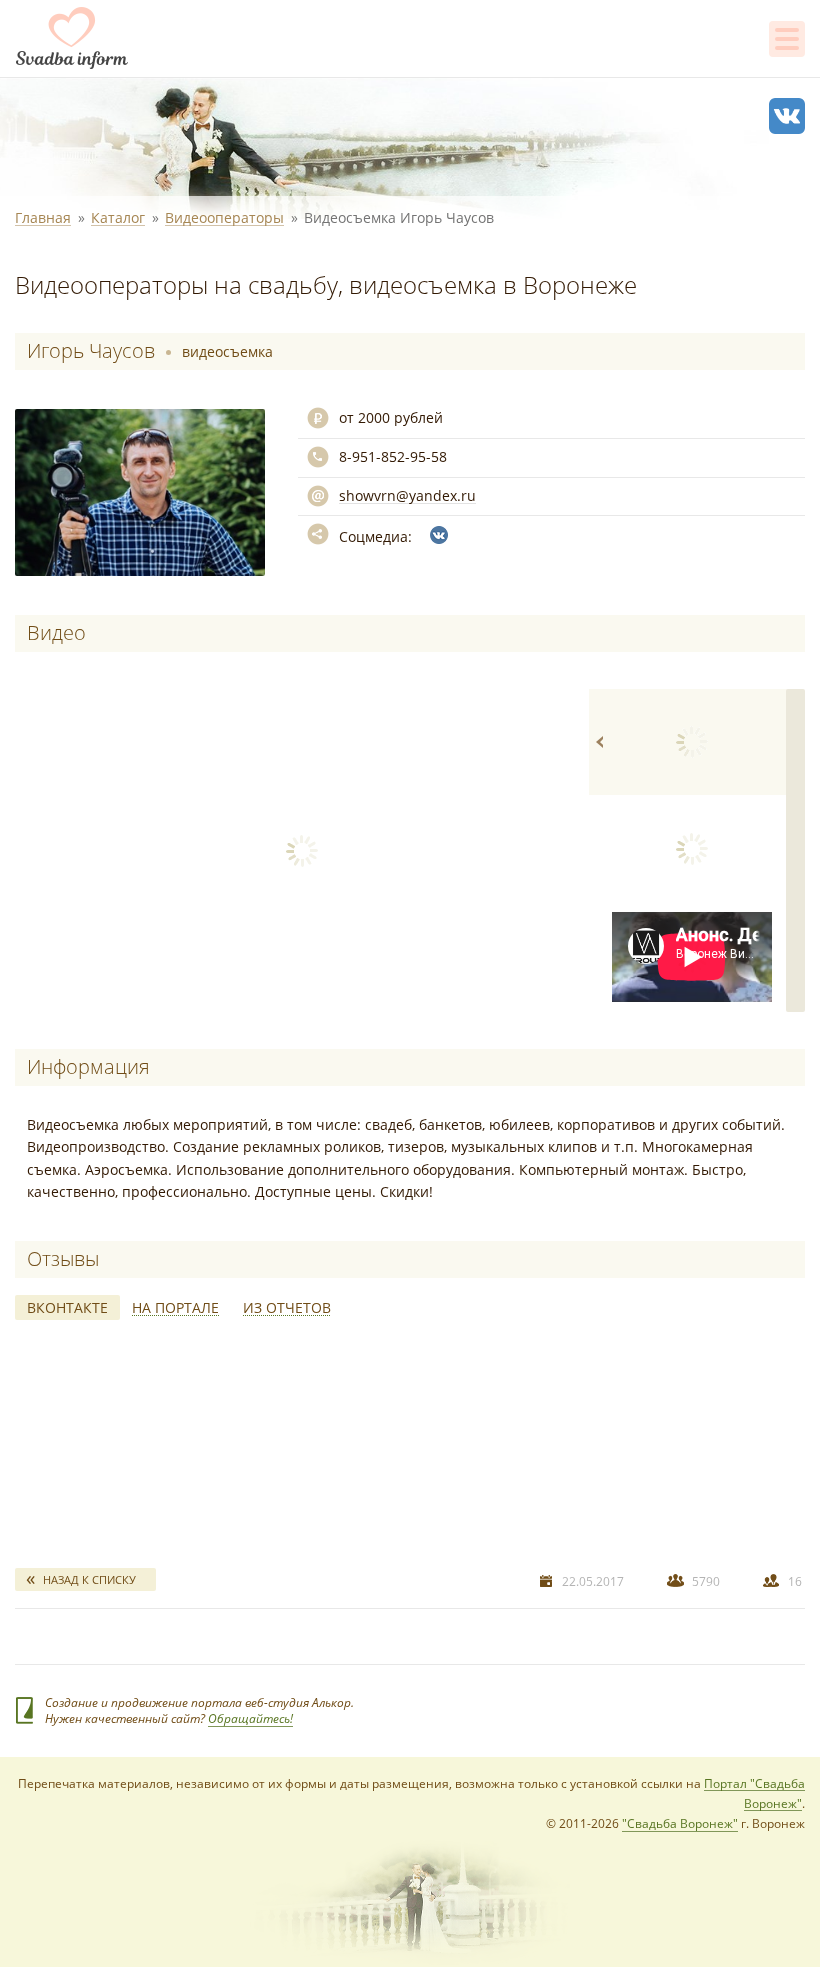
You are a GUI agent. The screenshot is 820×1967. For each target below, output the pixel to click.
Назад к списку (89, 1579)
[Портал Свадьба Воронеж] (72, 38)
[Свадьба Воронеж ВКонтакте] (787, 116)
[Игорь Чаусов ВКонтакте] (439, 535)
